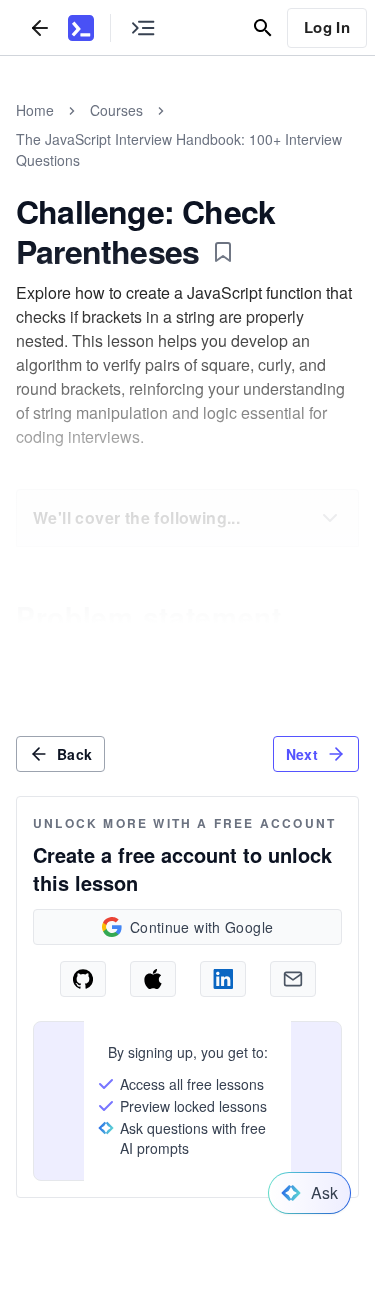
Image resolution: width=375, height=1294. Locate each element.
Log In (327, 27)
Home (35, 110)
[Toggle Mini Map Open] (143, 27)
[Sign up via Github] (83, 979)
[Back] (40, 27)
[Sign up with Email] (293, 979)
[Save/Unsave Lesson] (223, 252)
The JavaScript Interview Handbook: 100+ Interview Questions (179, 149)
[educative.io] (81, 28)
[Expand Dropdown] (330, 518)
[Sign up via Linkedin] (223, 979)
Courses (116, 110)
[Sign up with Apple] (153, 979)
